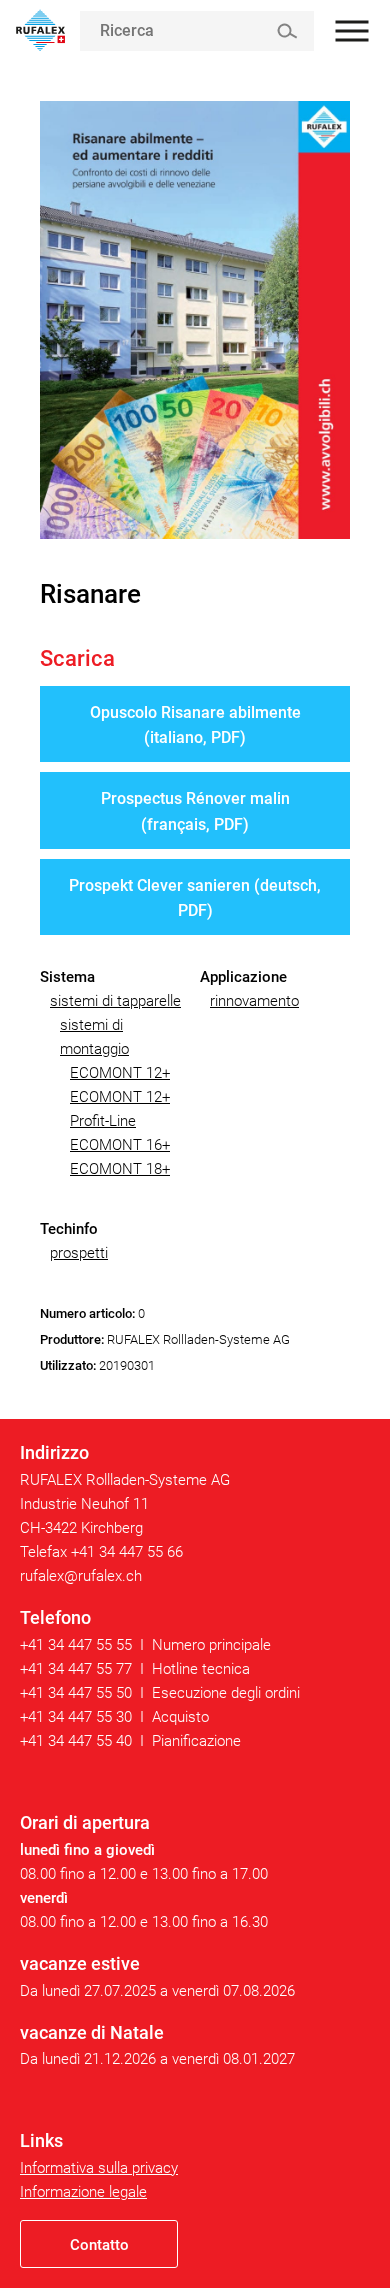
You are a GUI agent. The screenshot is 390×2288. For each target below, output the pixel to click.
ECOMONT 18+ (120, 1169)
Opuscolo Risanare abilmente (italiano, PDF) (195, 725)
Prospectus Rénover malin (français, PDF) (195, 811)
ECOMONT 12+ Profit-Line (120, 1109)
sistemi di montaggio (94, 1037)
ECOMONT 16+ (120, 1145)
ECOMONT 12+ (120, 1073)
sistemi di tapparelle (115, 1001)
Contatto (99, 2245)
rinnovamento (254, 1001)
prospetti (79, 1253)
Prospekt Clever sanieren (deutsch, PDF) (195, 898)
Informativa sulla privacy (99, 2168)
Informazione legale (83, 2192)
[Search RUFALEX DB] (286, 31)
